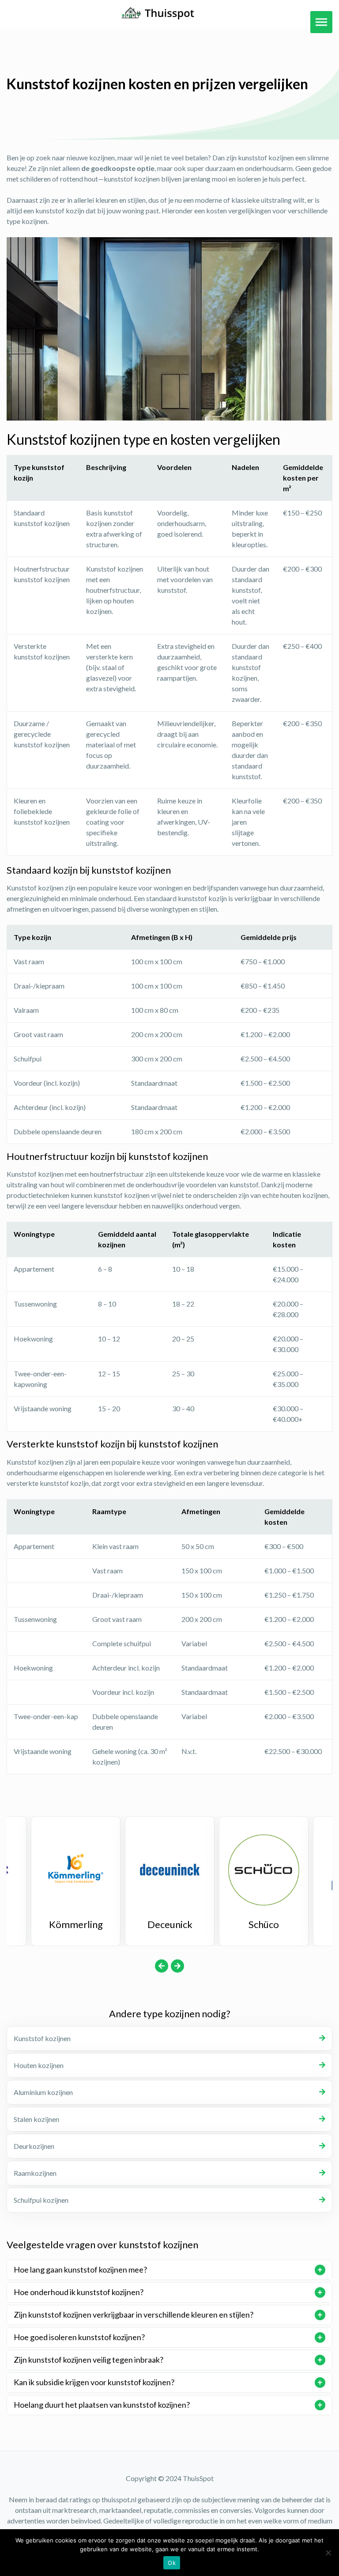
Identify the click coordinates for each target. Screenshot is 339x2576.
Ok (172, 2563)
